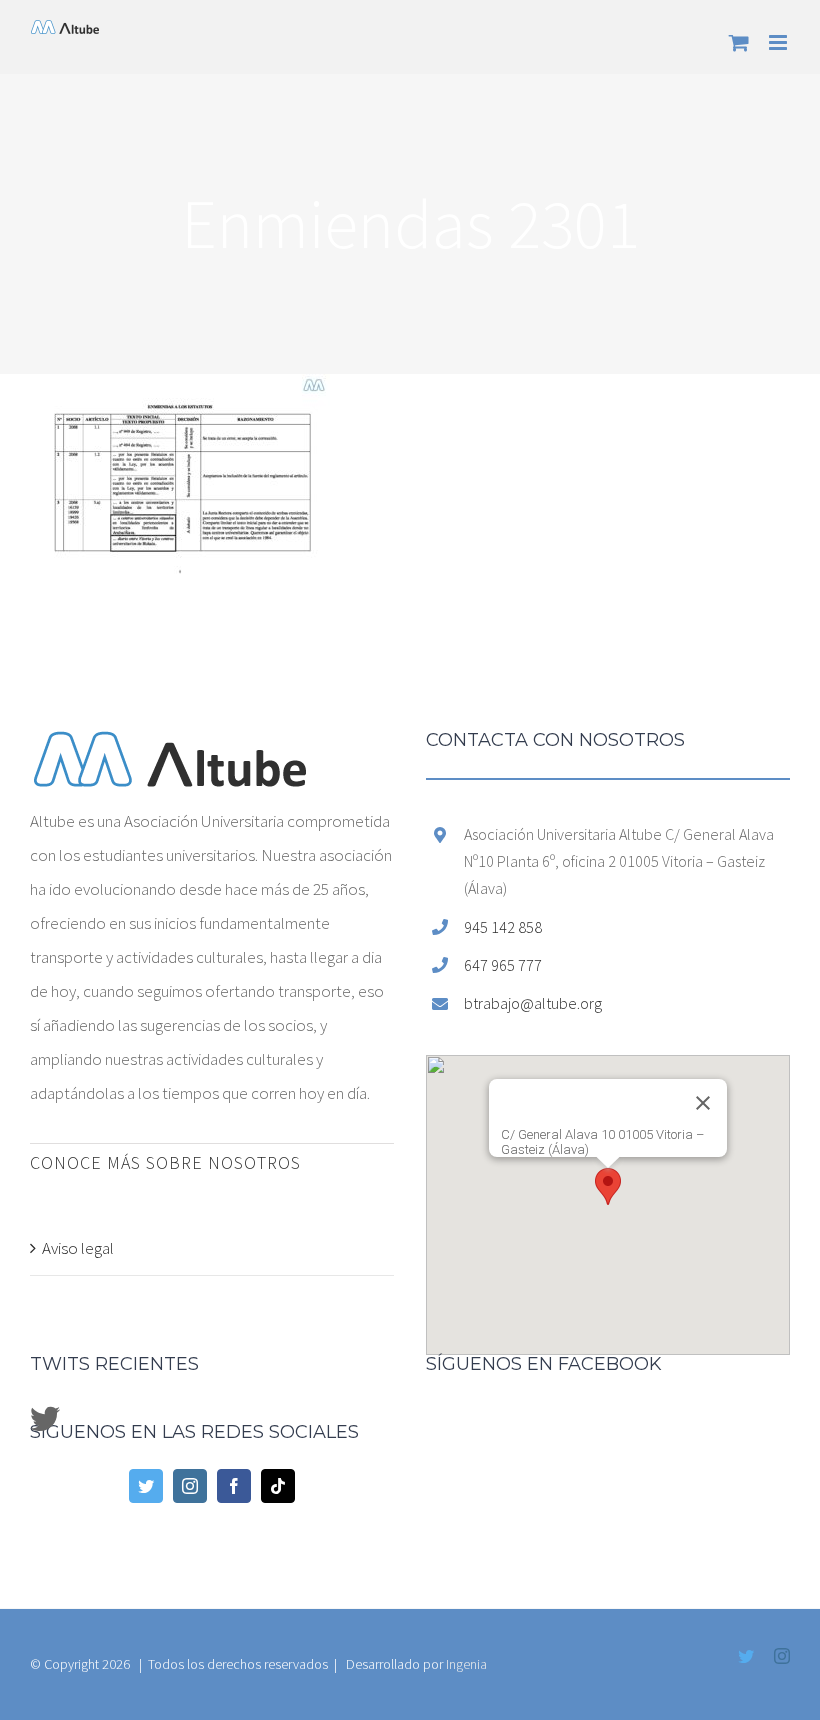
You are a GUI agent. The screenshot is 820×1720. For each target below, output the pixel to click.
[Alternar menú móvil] (779, 42)
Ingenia (466, 1664)
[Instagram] (190, 1486)
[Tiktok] (278, 1486)
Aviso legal (78, 1248)
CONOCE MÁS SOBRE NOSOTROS (165, 1162)
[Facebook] (234, 1486)
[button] (608, 1186)
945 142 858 (503, 927)
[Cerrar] (703, 1103)
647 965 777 (503, 965)
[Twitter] (146, 1486)
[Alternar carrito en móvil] (739, 42)
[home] (170, 748)
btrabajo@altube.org (533, 1003)
